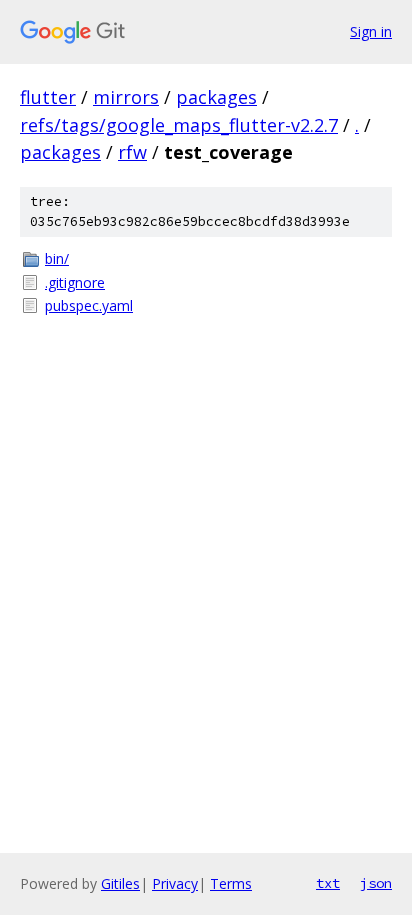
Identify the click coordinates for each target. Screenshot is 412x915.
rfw (132, 152)
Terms (231, 883)
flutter (48, 97)
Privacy (175, 883)
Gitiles (120, 883)
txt (328, 883)
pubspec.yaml (89, 305)
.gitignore (75, 282)
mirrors (126, 97)
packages (216, 97)
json (376, 883)
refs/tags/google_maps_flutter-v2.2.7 (179, 125)
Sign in (371, 31)
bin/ (57, 258)
